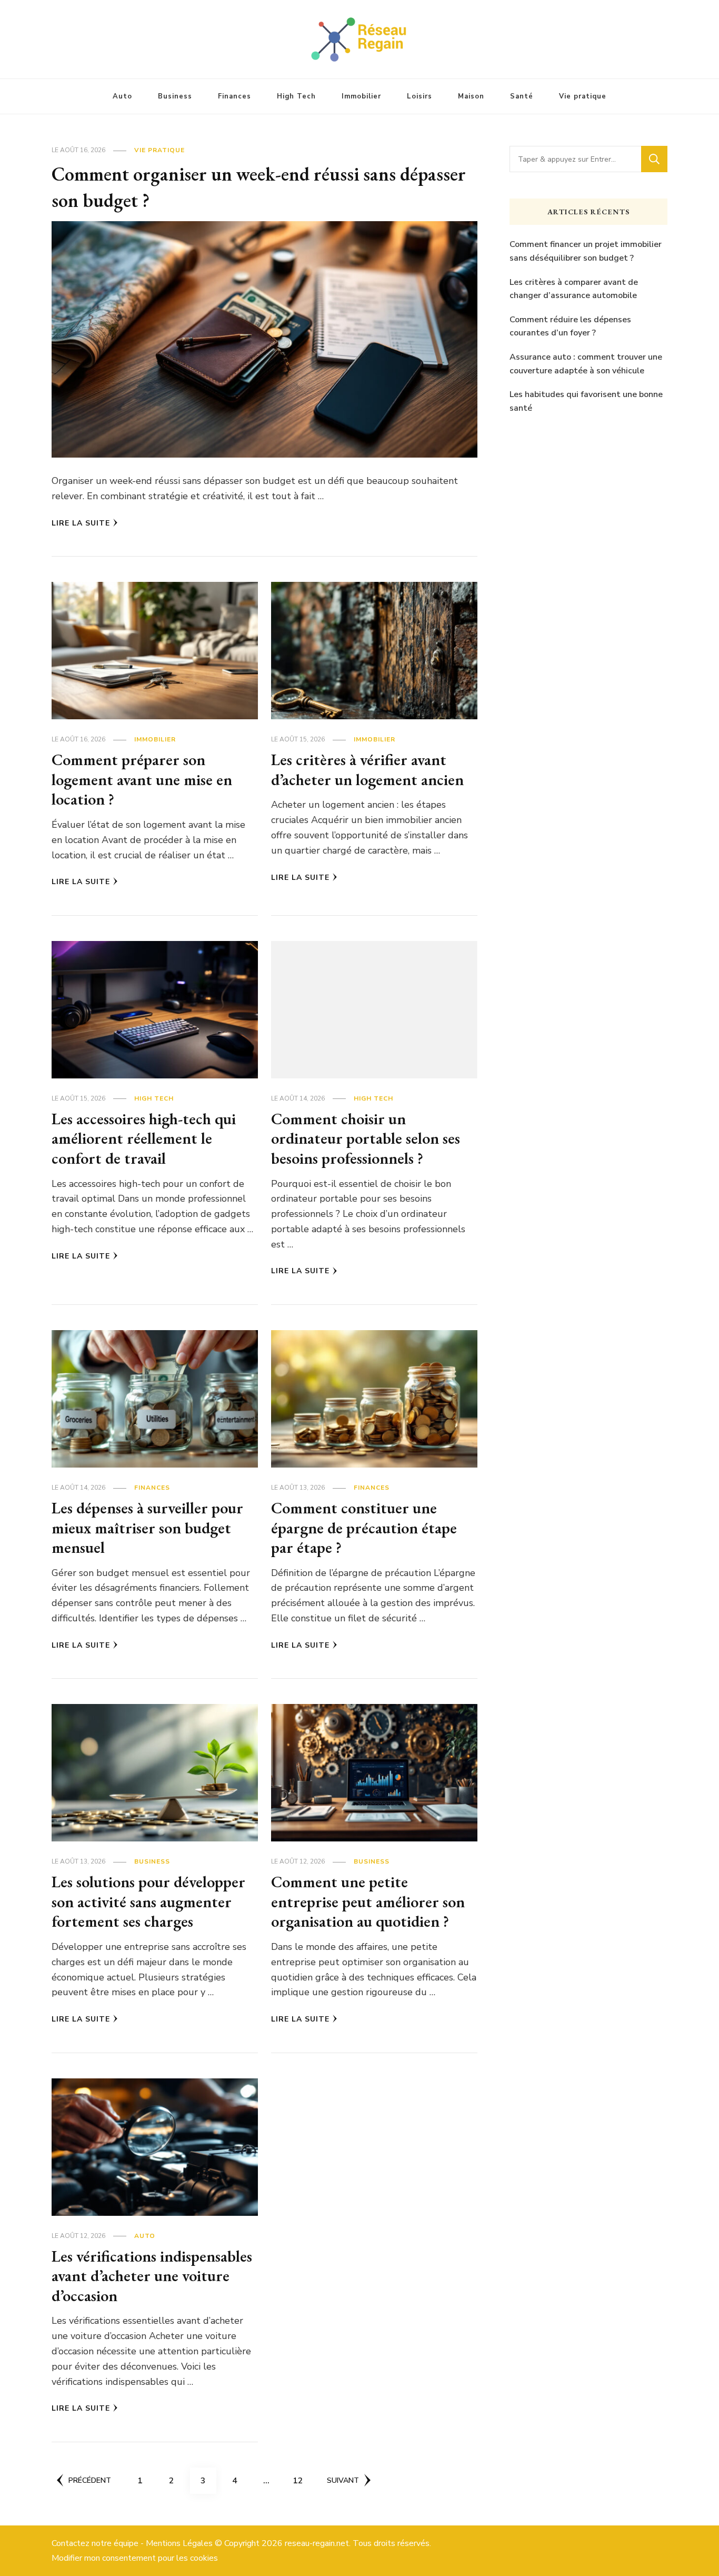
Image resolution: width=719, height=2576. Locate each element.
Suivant (343, 2480)
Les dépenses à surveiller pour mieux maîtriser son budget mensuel (147, 1528)
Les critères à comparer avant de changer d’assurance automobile (574, 289)
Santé (522, 96)
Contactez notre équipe (95, 2543)
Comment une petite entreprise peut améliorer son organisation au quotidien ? (368, 1901)
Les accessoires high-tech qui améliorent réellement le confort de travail (144, 1138)
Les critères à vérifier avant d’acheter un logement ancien (367, 770)
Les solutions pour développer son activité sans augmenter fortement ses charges (148, 1901)
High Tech (296, 96)
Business (175, 96)
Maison (471, 96)
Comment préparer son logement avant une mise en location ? (142, 779)
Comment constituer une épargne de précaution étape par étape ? (364, 1528)
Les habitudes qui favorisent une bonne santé (586, 401)
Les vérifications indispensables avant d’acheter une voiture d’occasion (152, 2276)
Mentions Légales (179, 2543)
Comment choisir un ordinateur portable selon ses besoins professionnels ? (366, 1138)
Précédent (90, 2480)
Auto (122, 96)
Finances (234, 96)
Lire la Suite (81, 523)
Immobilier (361, 96)
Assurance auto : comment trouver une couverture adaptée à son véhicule (586, 364)
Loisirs (420, 96)
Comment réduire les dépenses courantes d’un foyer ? (570, 326)
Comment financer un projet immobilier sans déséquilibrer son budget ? (586, 251)
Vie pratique (583, 96)
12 (302, 2480)
